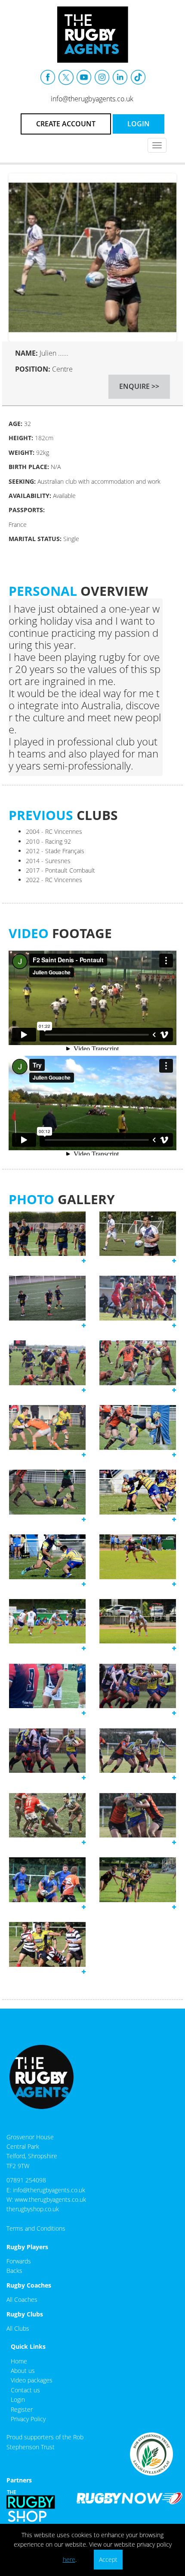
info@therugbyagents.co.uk (92, 99)
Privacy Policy (28, 2419)
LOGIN (139, 124)
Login (18, 2399)
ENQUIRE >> (139, 386)
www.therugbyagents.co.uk (50, 2199)
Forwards (19, 2261)
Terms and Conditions (36, 2228)
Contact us (25, 2390)
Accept (108, 2559)
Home (19, 2361)
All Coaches (22, 2299)
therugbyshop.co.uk (33, 2209)
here (69, 2559)
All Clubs (18, 2328)
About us (23, 2371)
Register (22, 2409)
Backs (14, 2271)
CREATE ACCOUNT (66, 124)
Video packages (32, 2380)
